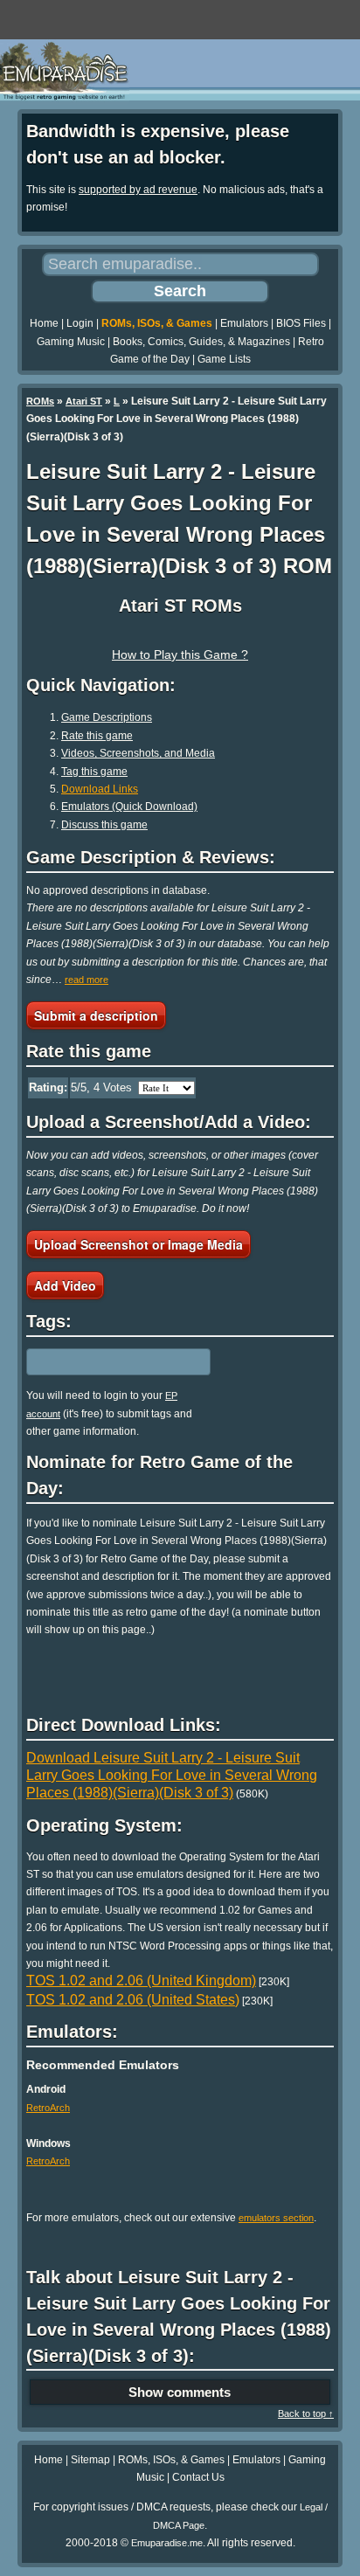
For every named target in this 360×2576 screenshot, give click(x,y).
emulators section (276, 2218)
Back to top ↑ (306, 2413)
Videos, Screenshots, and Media (138, 753)
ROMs (40, 401)
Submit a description (96, 1015)
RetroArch (48, 2108)
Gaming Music (71, 342)
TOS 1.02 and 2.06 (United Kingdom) (141, 1980)
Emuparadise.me (167, 2543)
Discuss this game (104, 825)
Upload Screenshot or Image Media (138, 1244)
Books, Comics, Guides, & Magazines (201, 342)
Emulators (244, 323)
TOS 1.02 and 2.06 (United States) (133, 2000)
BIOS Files (301, 323)
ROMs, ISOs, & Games (157, 323)
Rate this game (97, 736)
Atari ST (84, 401)
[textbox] (102, 1362)
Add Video (65, 1285)
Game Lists (224, 359)
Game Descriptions (107, 717)
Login (80, 323)
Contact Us (198, 2477)
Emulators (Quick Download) (129, 807)
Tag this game (94, 772)
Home (44, 323)
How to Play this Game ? (180, 654)
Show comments (180, 2392)
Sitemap (90, 2460)
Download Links (100, 789)
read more (87, 980)
